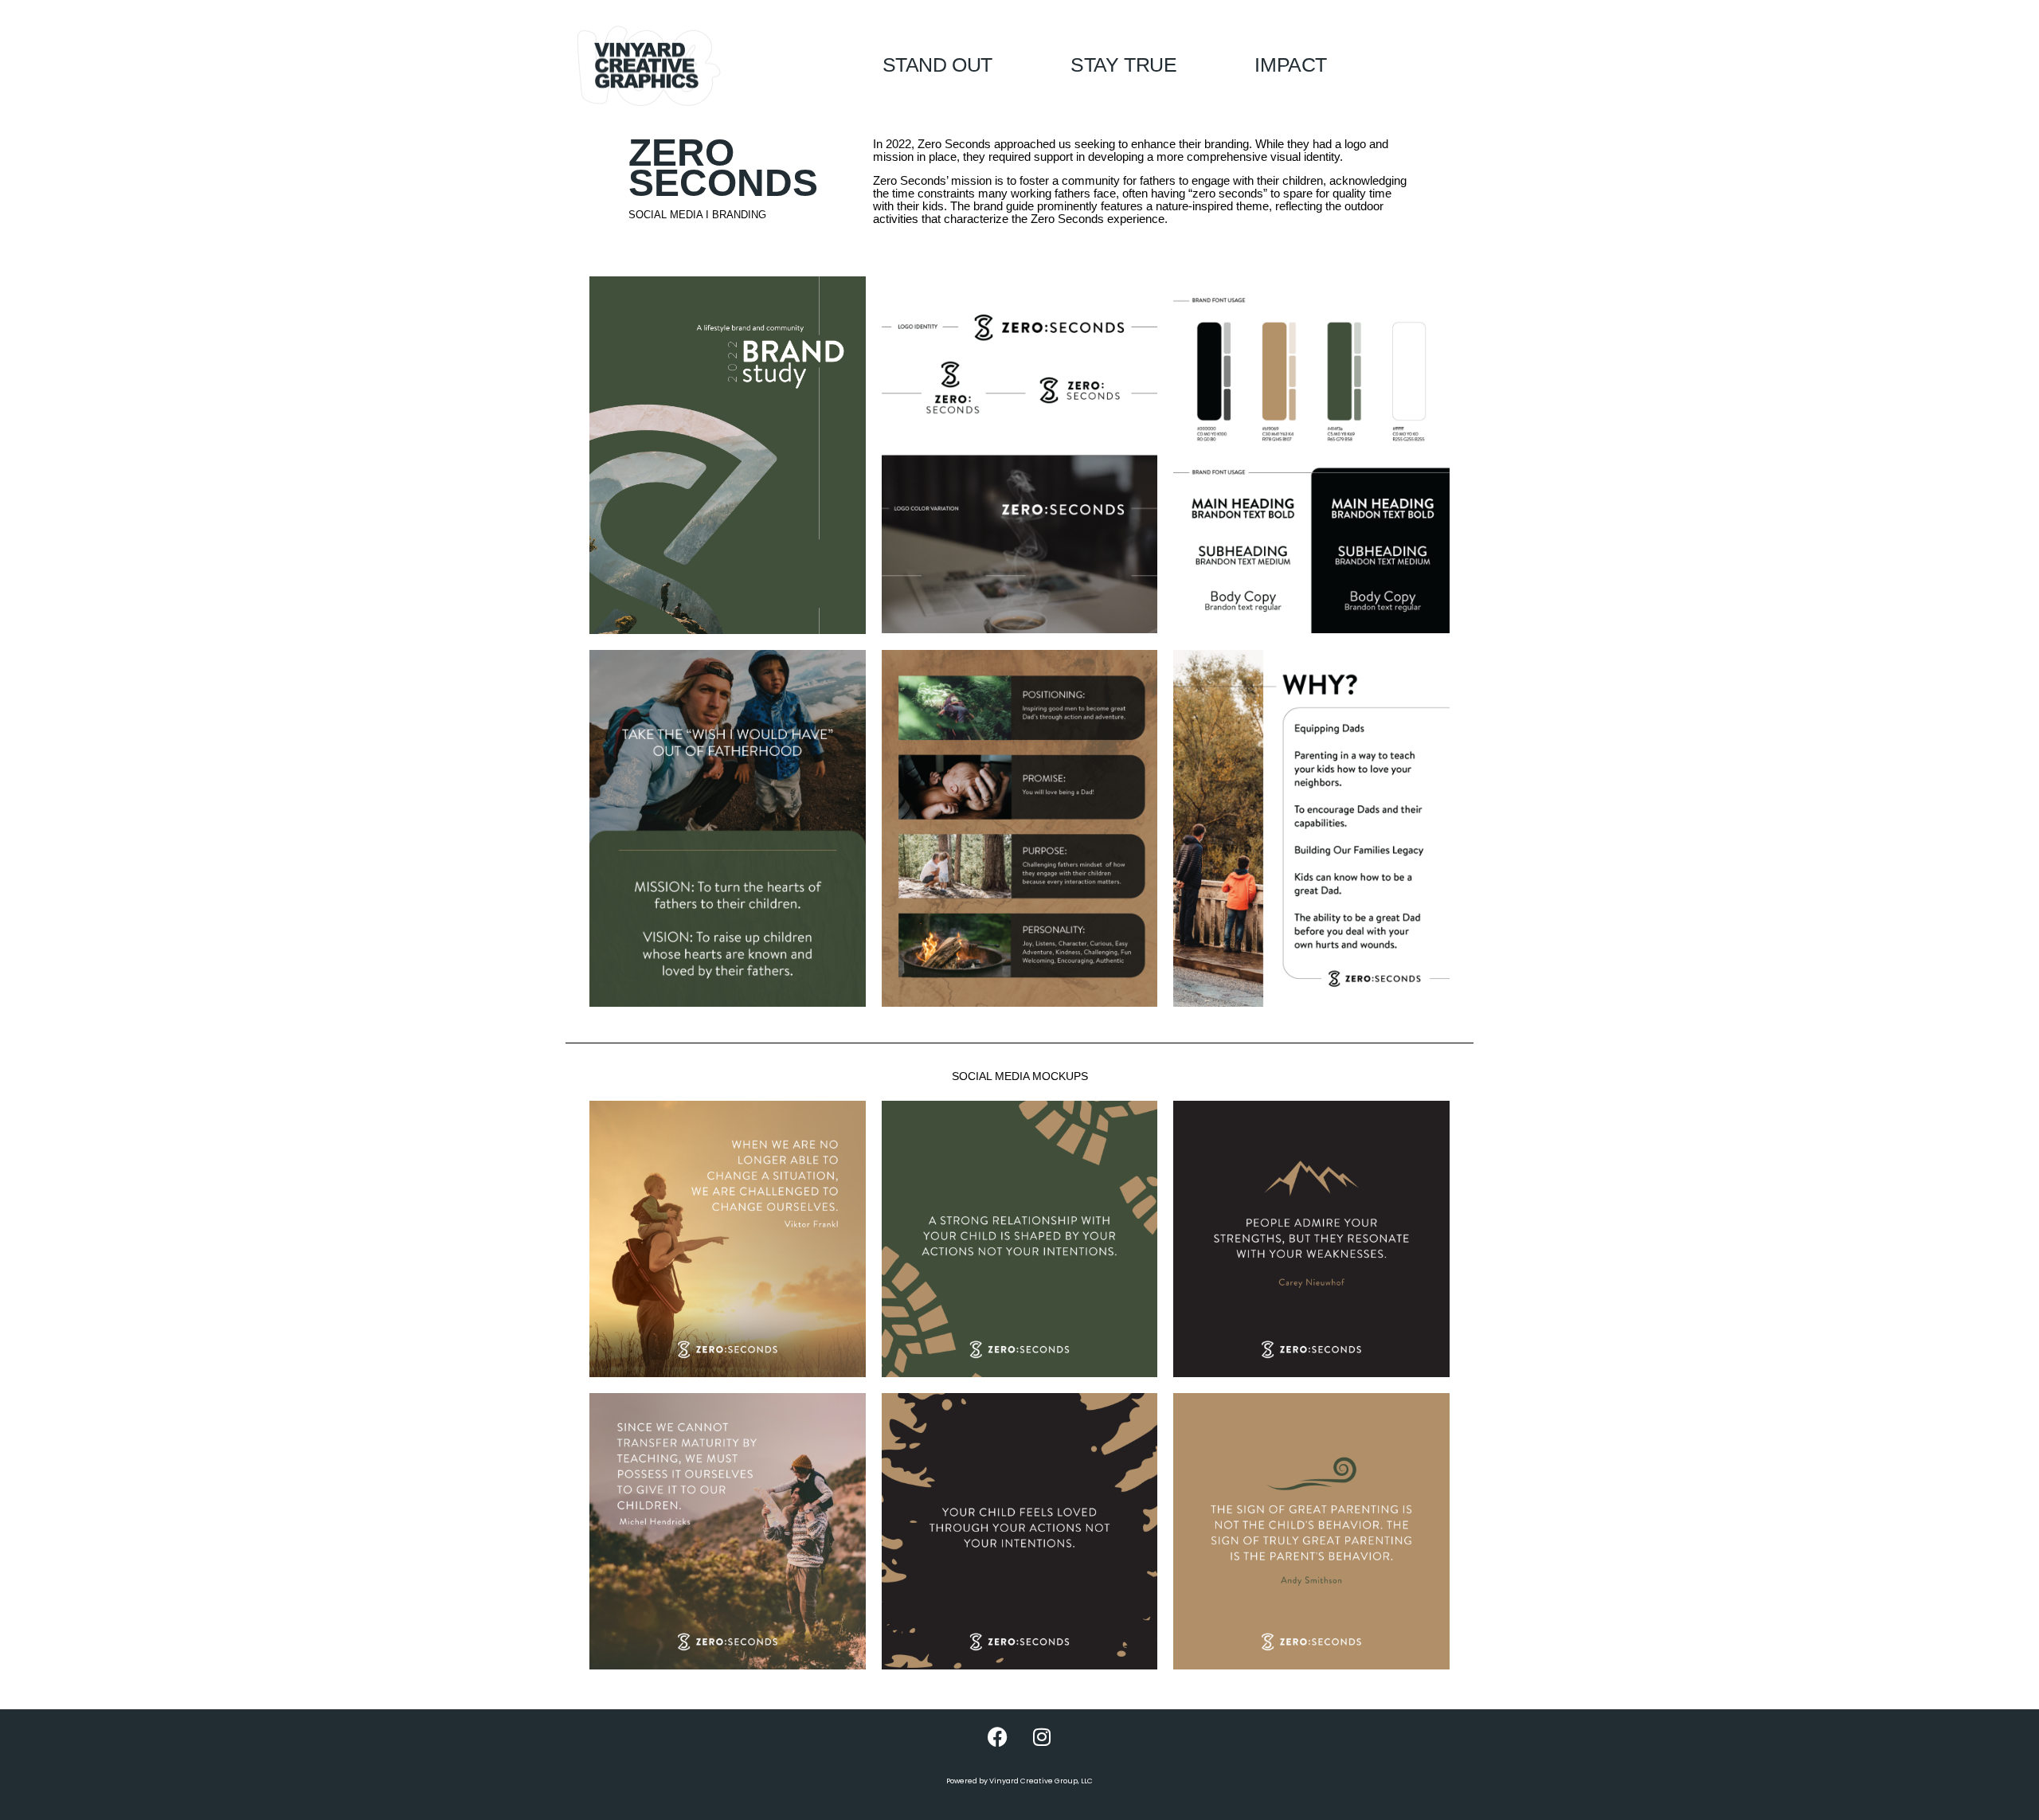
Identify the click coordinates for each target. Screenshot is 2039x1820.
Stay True (1123, 65)
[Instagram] (1042, 1737)
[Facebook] (998, 1737)
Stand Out (937, 65)
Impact (1291, 65)
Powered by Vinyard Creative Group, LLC (1019, 1781)
